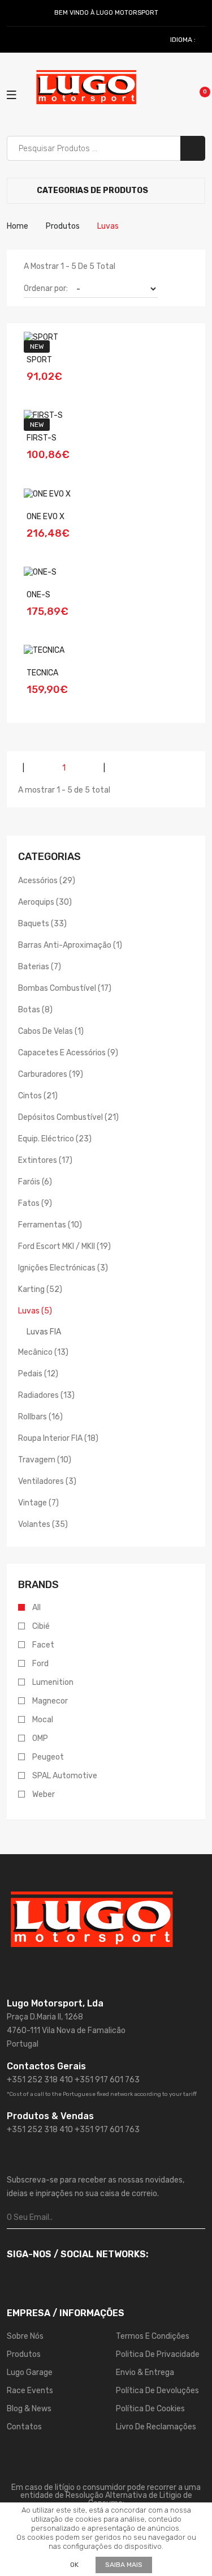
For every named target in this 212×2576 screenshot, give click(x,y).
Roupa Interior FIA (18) (58, 1438)
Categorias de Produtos (92, 191)
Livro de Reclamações (156, 2427)
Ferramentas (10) (50, 1225)
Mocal (43, 1720)
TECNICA (42, 673)
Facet (43, 1645)
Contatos (24, 2427)
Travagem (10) (45, 1460)
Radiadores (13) (46, 1395)
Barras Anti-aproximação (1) (70, 945)
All (36, 1608)
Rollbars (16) (40, 1417)
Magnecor (50, 1701)
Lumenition (53, 1682)
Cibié (41, 1626)
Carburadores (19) (51, 1074)
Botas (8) (35, 1010)
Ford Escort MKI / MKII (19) (64, 1246)
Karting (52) (40, 1289)
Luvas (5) (35, 1311)
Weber (44, 1794)
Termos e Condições (153, 2336)
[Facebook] (12, 40)
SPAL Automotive (65, 1776)
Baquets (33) (42, 924)
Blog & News (29, 2409)
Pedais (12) (38, 1374)
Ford (40, 1664)
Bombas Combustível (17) (65, 988)
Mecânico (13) (43, 1352)
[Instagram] (25, 40)
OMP (40, 1738)
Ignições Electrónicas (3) (63, 1268)
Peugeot (48, 1757)
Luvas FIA (44, 1332)
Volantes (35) (43, 1524)
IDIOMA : (184, 40)
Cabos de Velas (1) (51, 1031)
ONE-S (38, 595)
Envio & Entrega (145, 2372)
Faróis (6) (35, 1182)
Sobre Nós (25, 2336)
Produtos (63, 226)
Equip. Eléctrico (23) (55, 1139)
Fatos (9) (35, 1203)
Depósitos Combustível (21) (68, 1117)
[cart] (197, 94)
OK (74, 2565)
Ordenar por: (46, 288)
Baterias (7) (40, 967)
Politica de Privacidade (158, 2354)
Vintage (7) (38, 1503)
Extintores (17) (45, 1160)
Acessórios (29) (47, 881)
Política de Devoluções (157, 2391)
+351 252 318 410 (40, 2080)
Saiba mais (124, 2565)
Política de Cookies (150, 2409)
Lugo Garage (30, 2372)
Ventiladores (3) (47, 1481)
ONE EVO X (46, 517)
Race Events (30, 2391)
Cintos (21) (38, 1096)
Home (18, 226)
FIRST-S (42, 438)
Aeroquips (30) (45, 902)
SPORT (39, 360)
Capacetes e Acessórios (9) (68, 1053)
